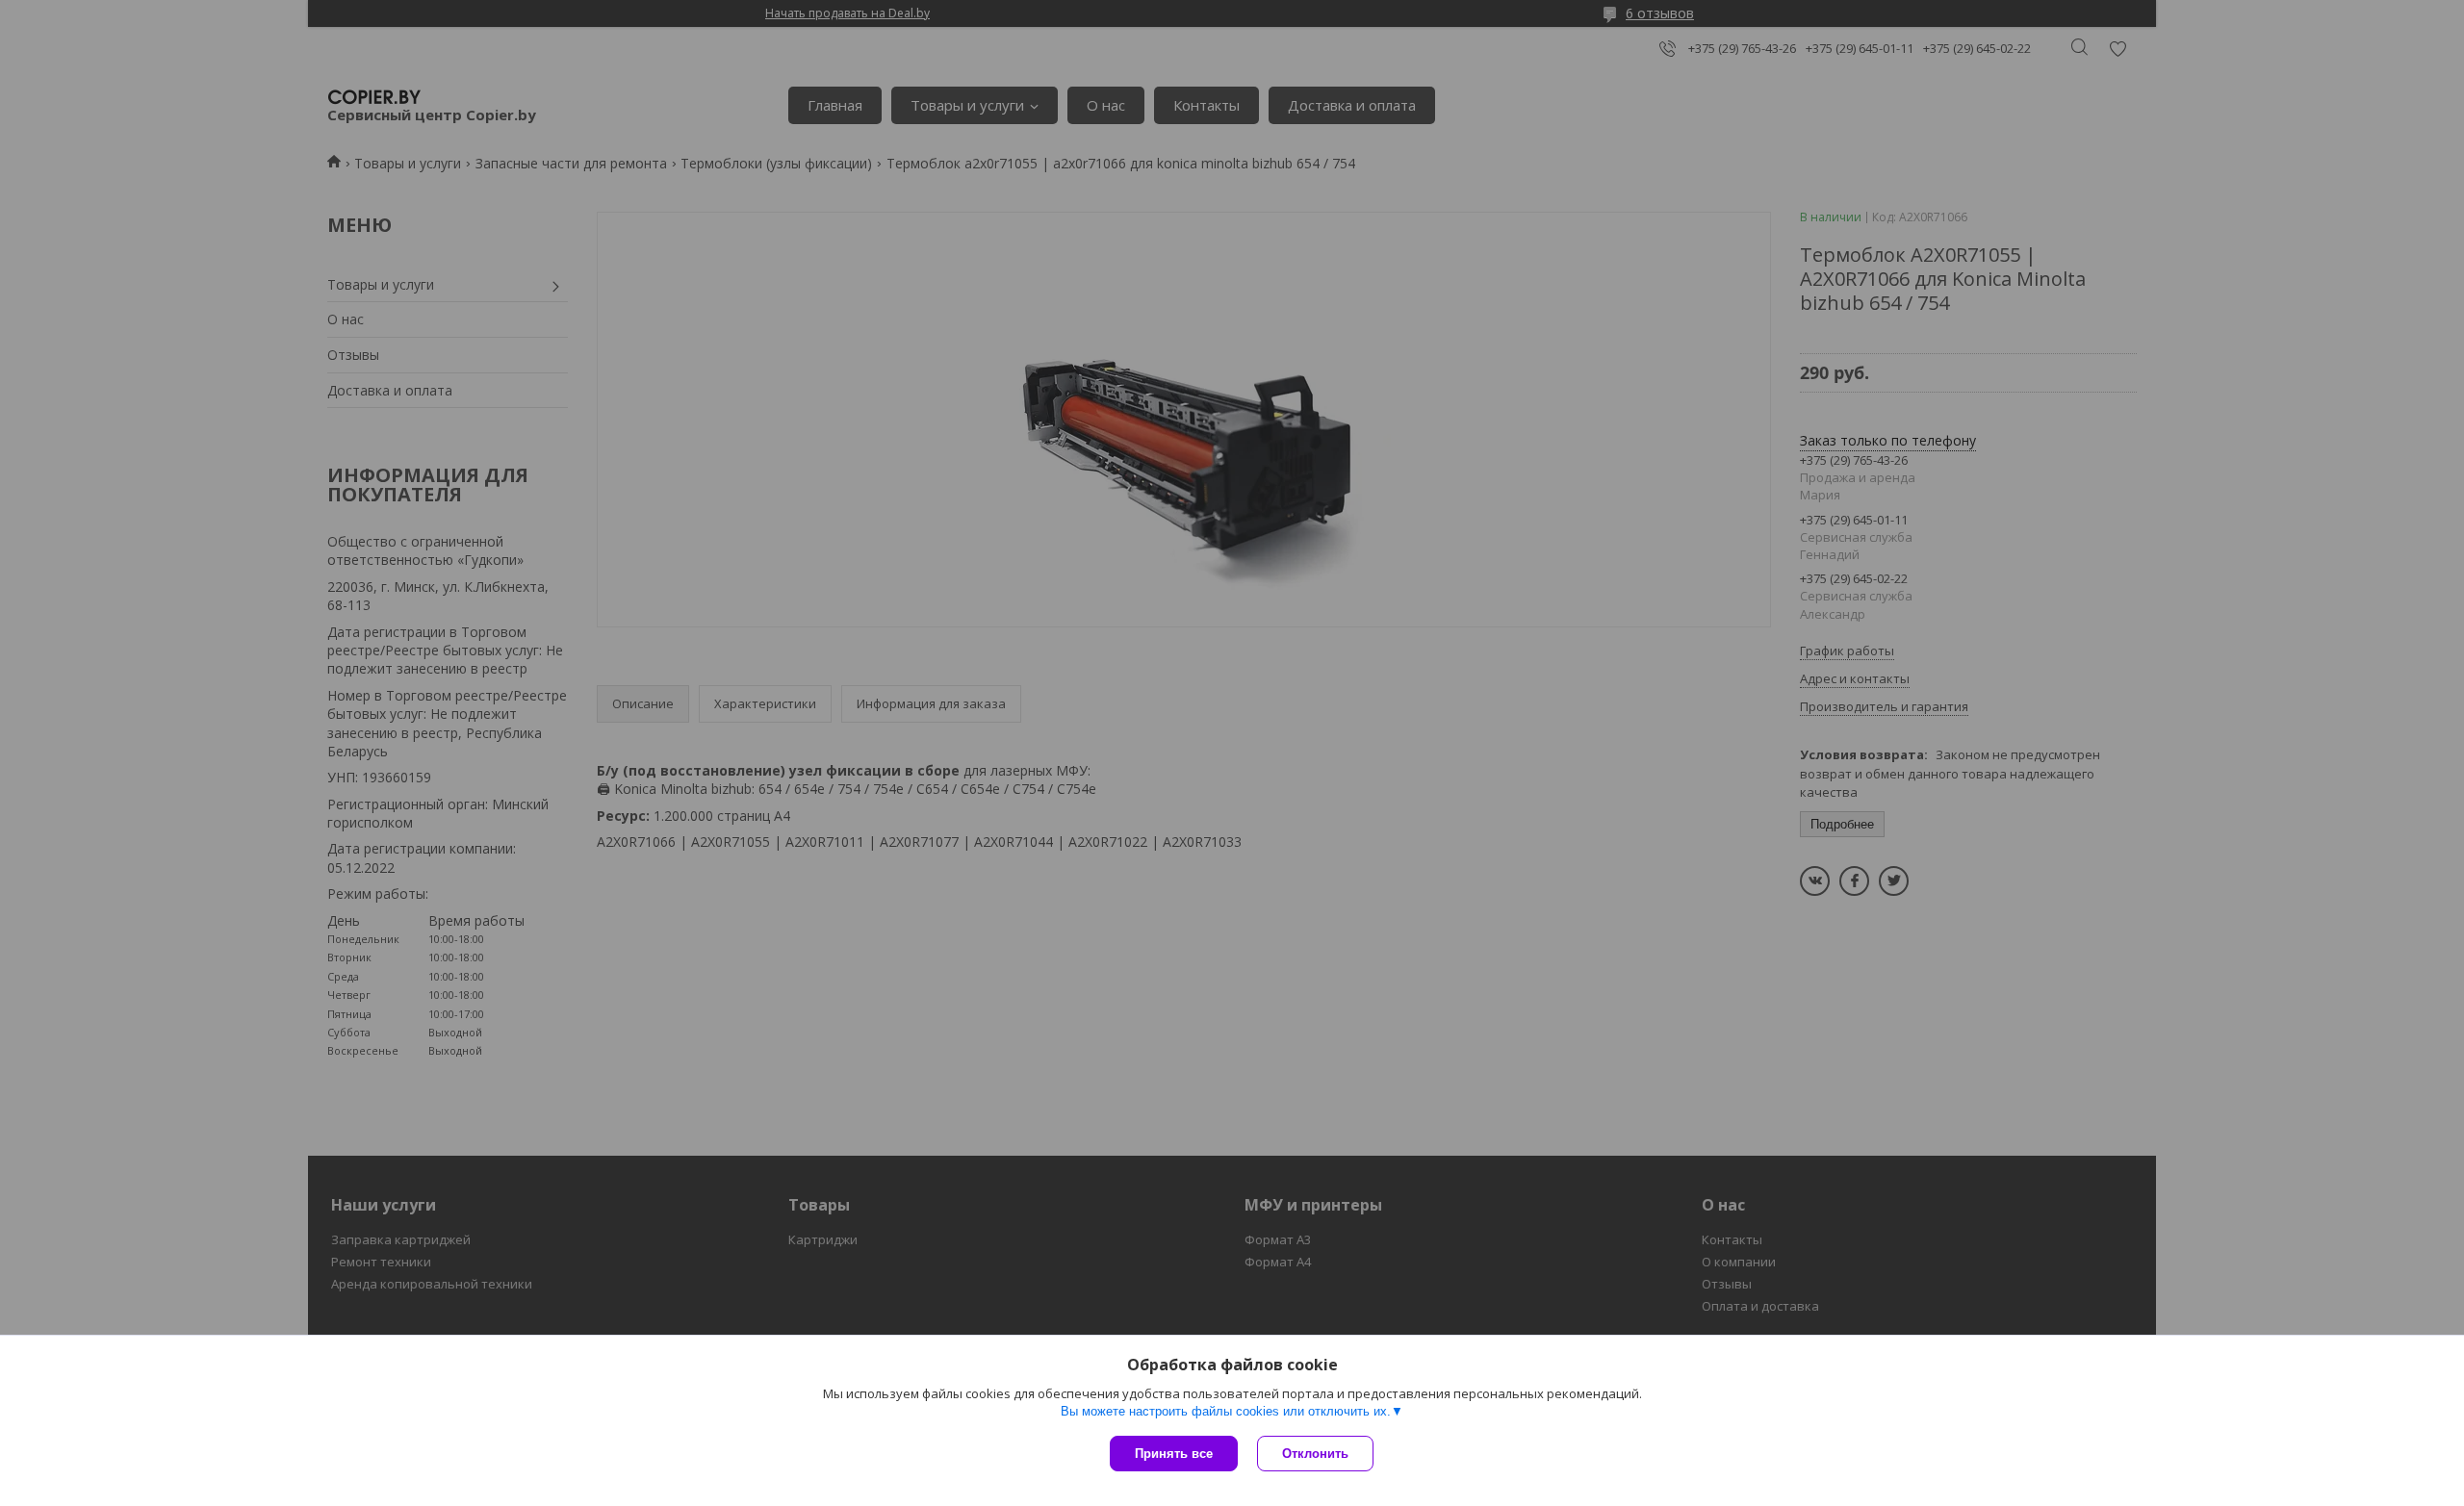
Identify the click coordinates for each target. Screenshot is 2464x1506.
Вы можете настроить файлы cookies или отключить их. (1226, 1411)
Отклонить (1315, 1454)
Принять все (1174, 1454)
